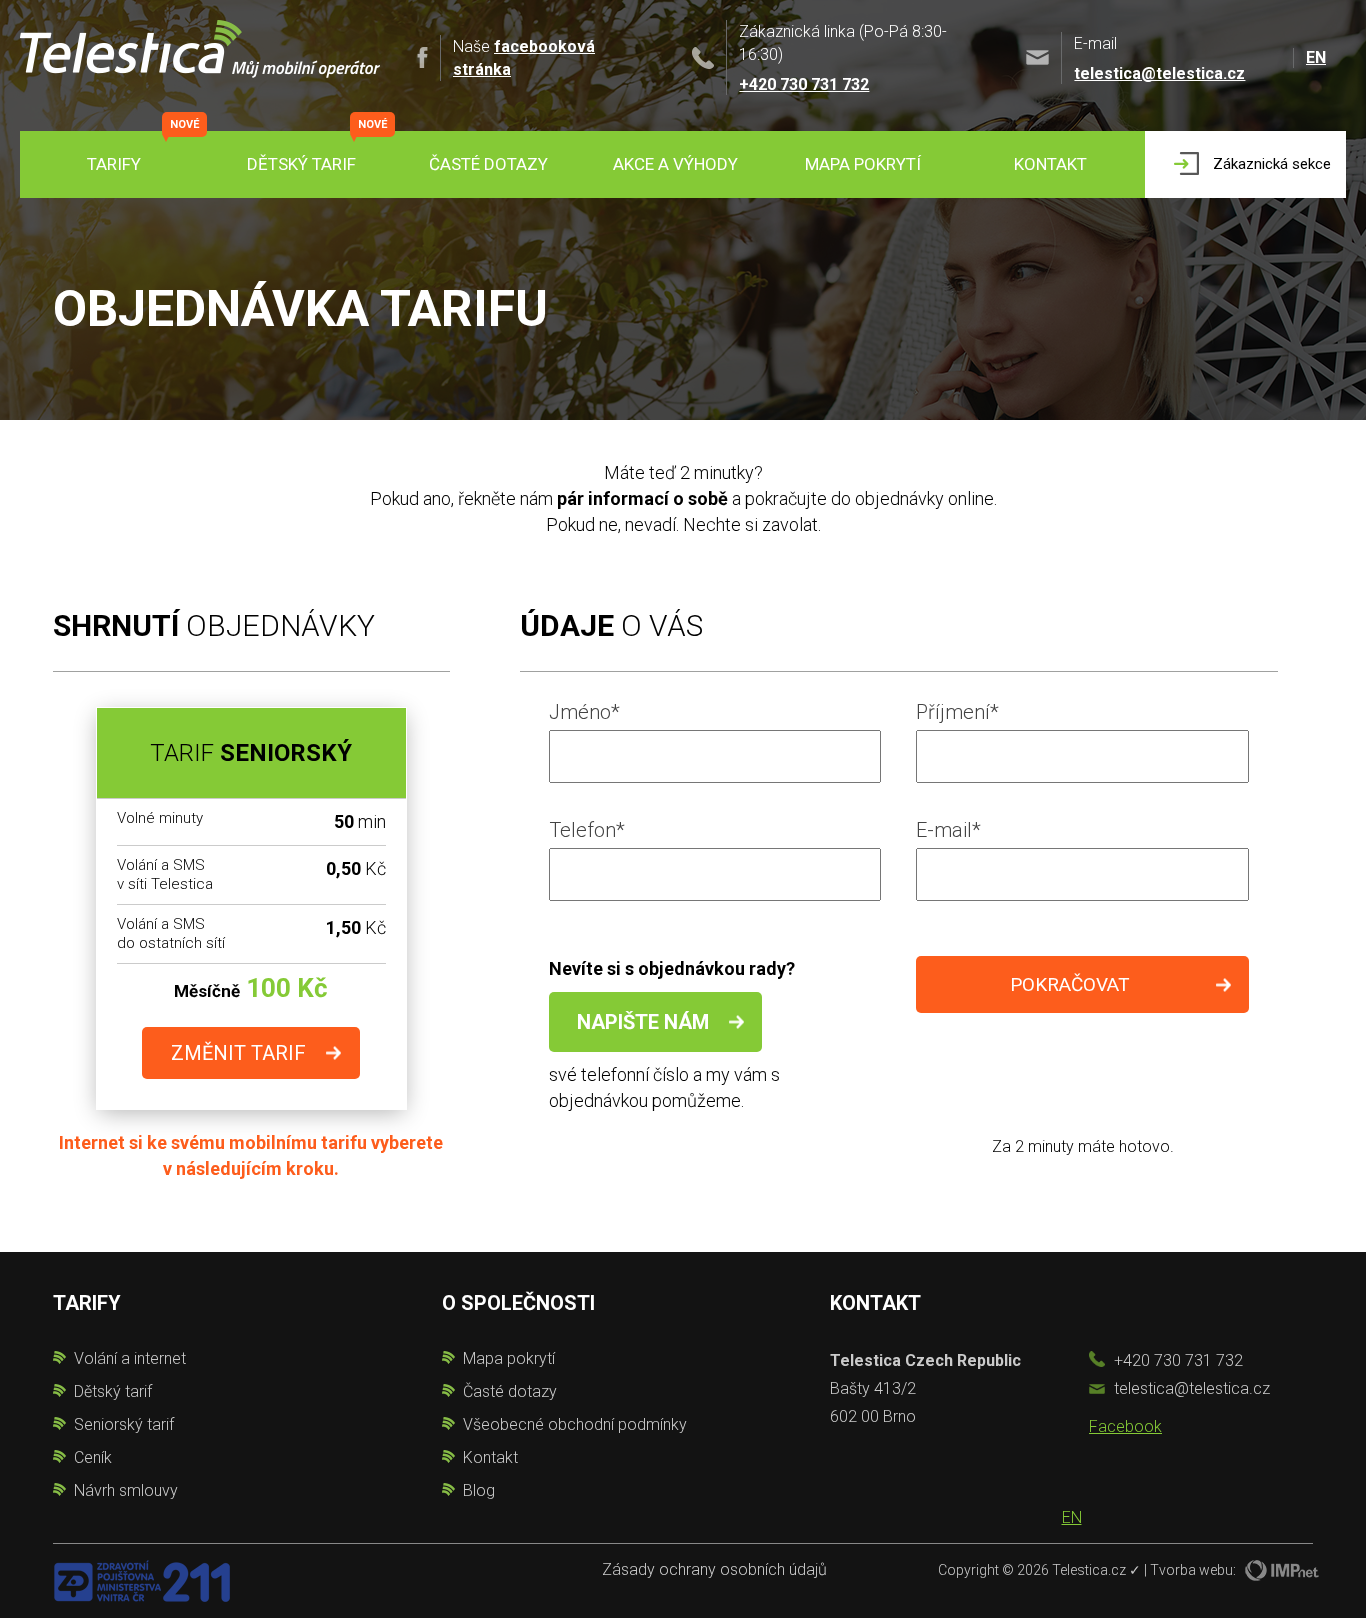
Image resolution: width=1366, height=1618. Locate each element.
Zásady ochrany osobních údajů (714, 1569)
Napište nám (643, 1022)
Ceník (93, 1457)
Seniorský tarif (124, 1424)
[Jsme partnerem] (142, 1579)
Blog (479, 1490)
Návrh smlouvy (126, 1490)
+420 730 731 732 (804, 84)
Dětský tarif (301, 164)
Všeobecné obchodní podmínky (575, 1424)
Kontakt (1050, 164)
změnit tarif (238, 1053)
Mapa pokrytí (863, 164)
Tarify (114, 164)
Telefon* (587, 830)
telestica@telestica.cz (1159, 73)
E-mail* (948, 830)
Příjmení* (957, 712)
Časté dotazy (488, 164)
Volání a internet (130, 1358)
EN (1316, 57)
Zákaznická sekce (1272, 164)
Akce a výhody (675, 164)
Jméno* (584, 712)
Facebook (1125, 1426)
